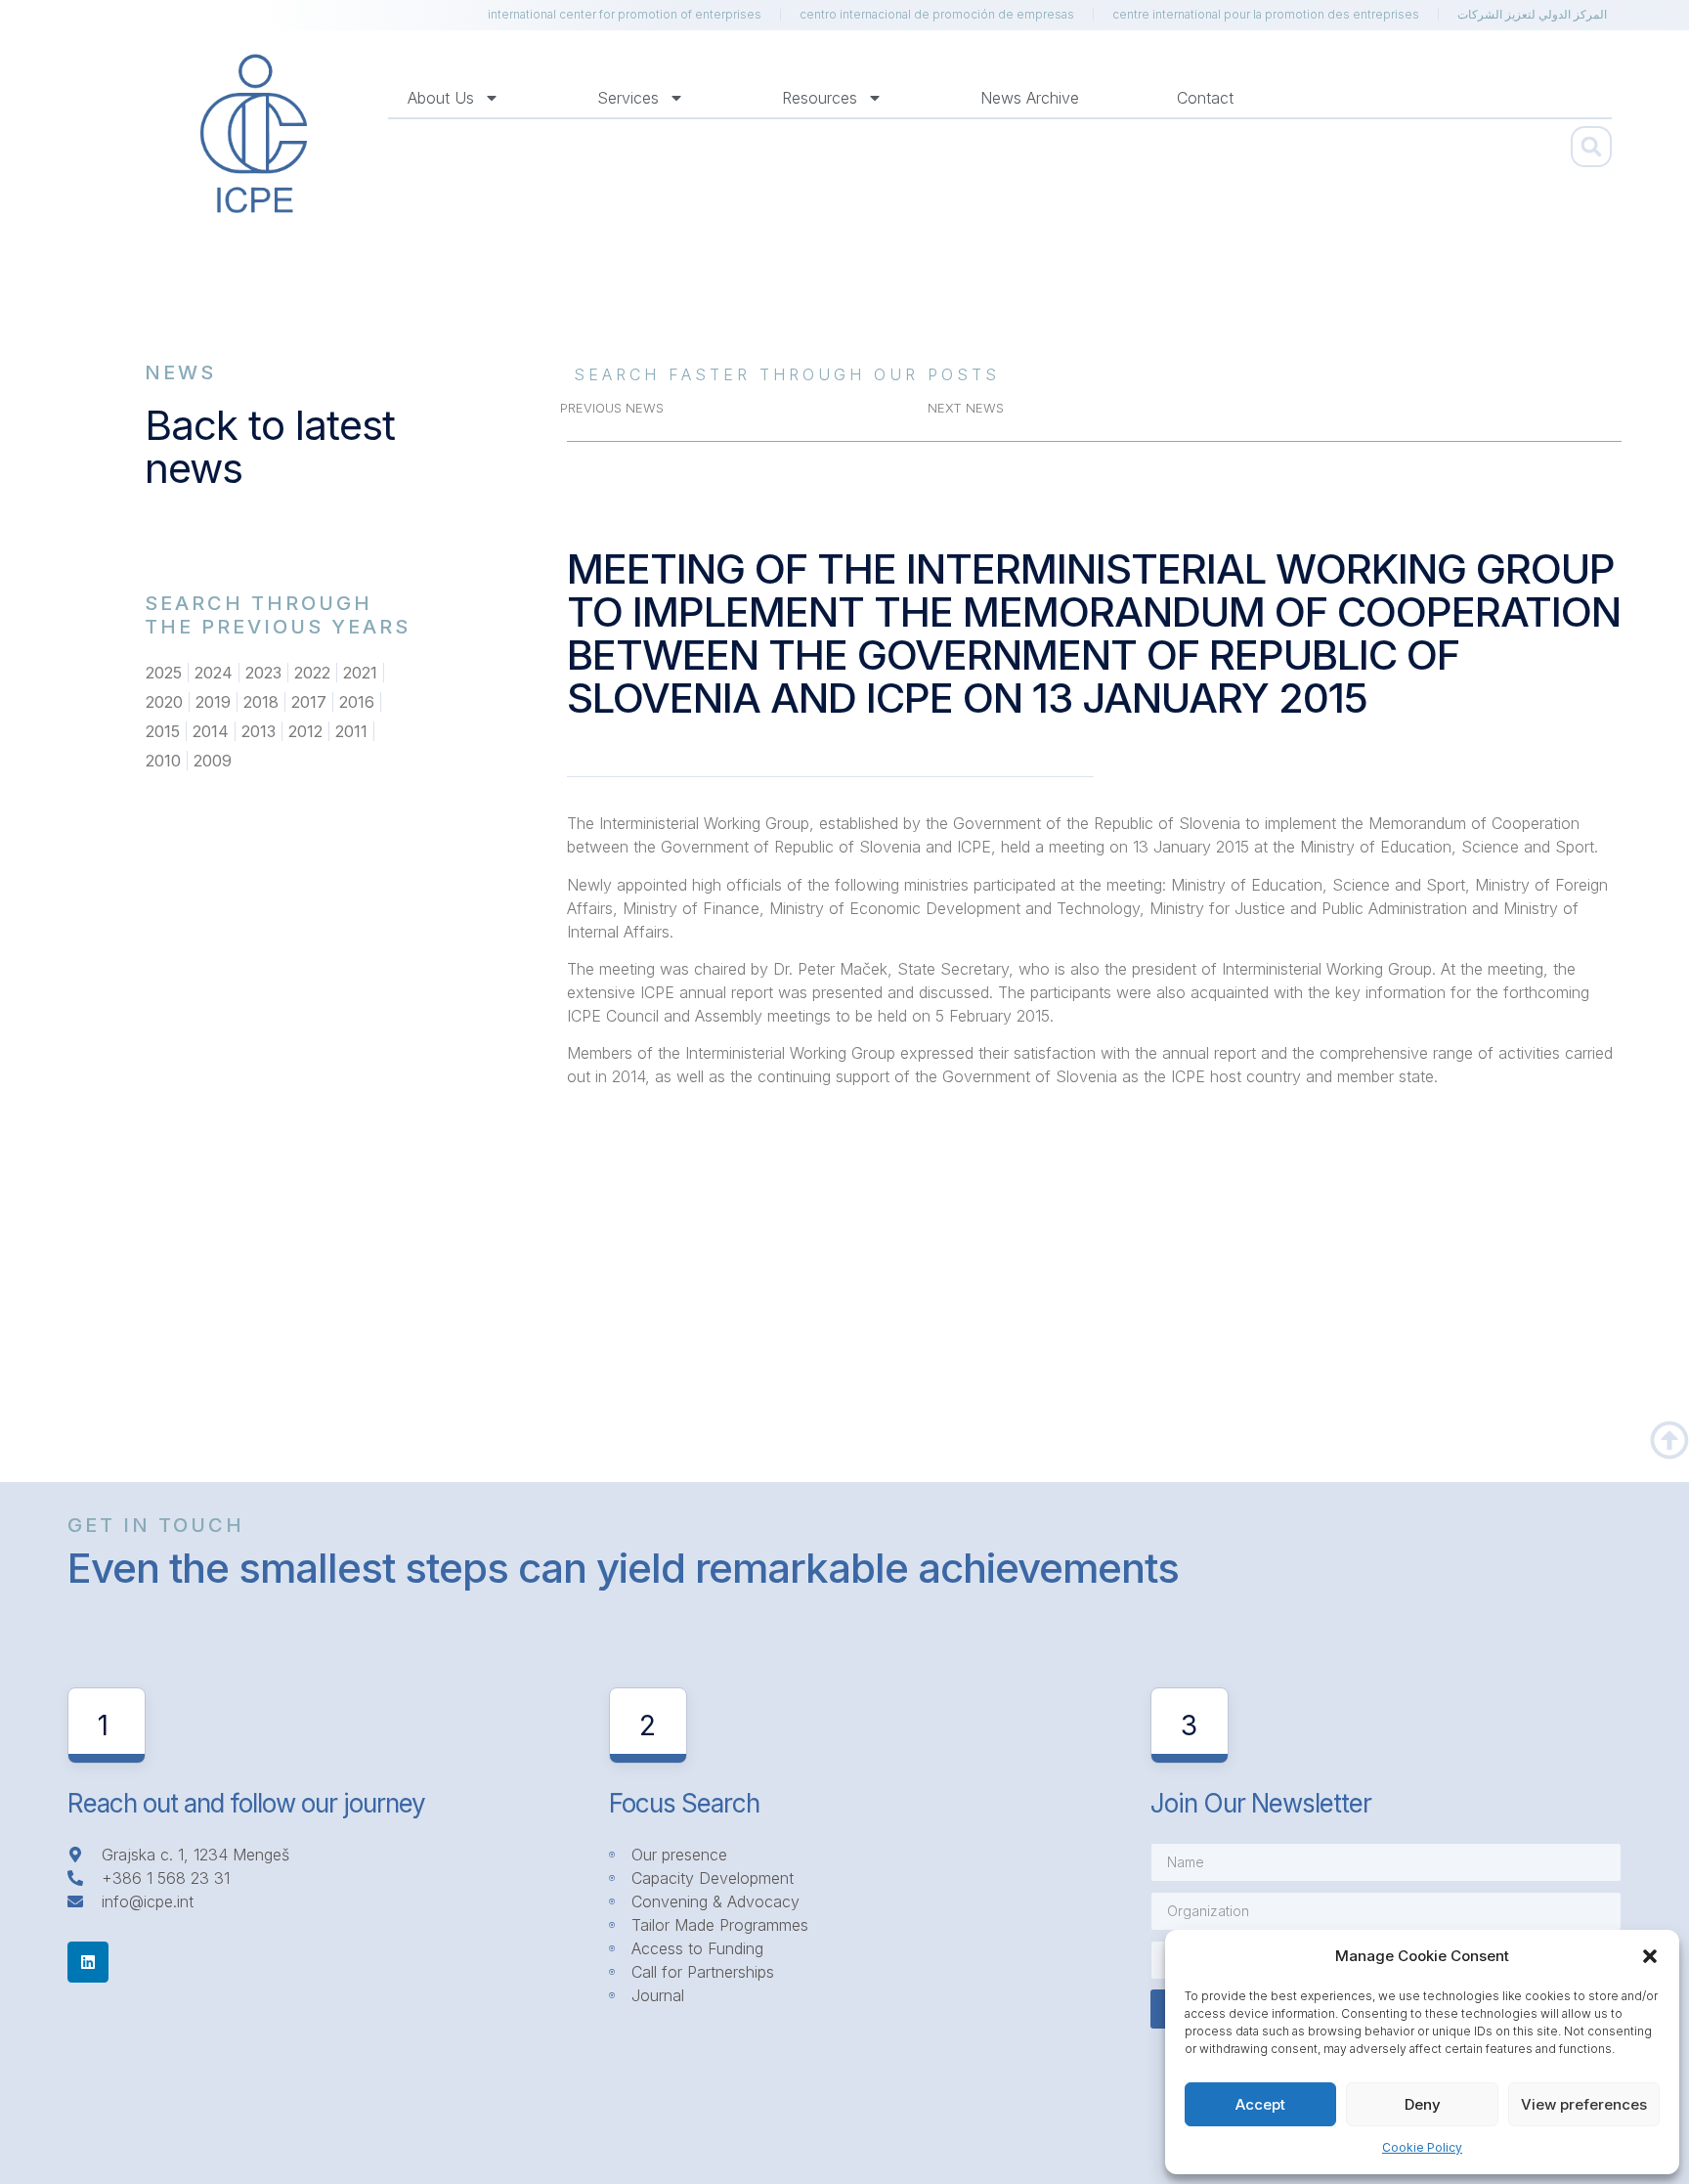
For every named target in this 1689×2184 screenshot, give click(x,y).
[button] (1650, 1956)
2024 (214, 673)
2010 (163, 761)
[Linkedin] (88, 1962)
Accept (1260, 2104)
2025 (164, 673)
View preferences (1584, 2104)
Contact (1205, 98)
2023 (263, 673)
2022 (312, 673)
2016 (357, 702)
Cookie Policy (1422, 2147)
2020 (164, 702)
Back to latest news (270, 446)
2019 (213, 702)
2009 (213, 761)
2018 (261, 702)
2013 (259, 731)
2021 (360, 673)
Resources (820, 98)
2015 (163, 731)
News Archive (1030, 98)
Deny (1423, 2104)
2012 (305, 731)
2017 (309, 702)
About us (441, 98)
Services (628, 98)
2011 (351, 731)
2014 (211, 731)
